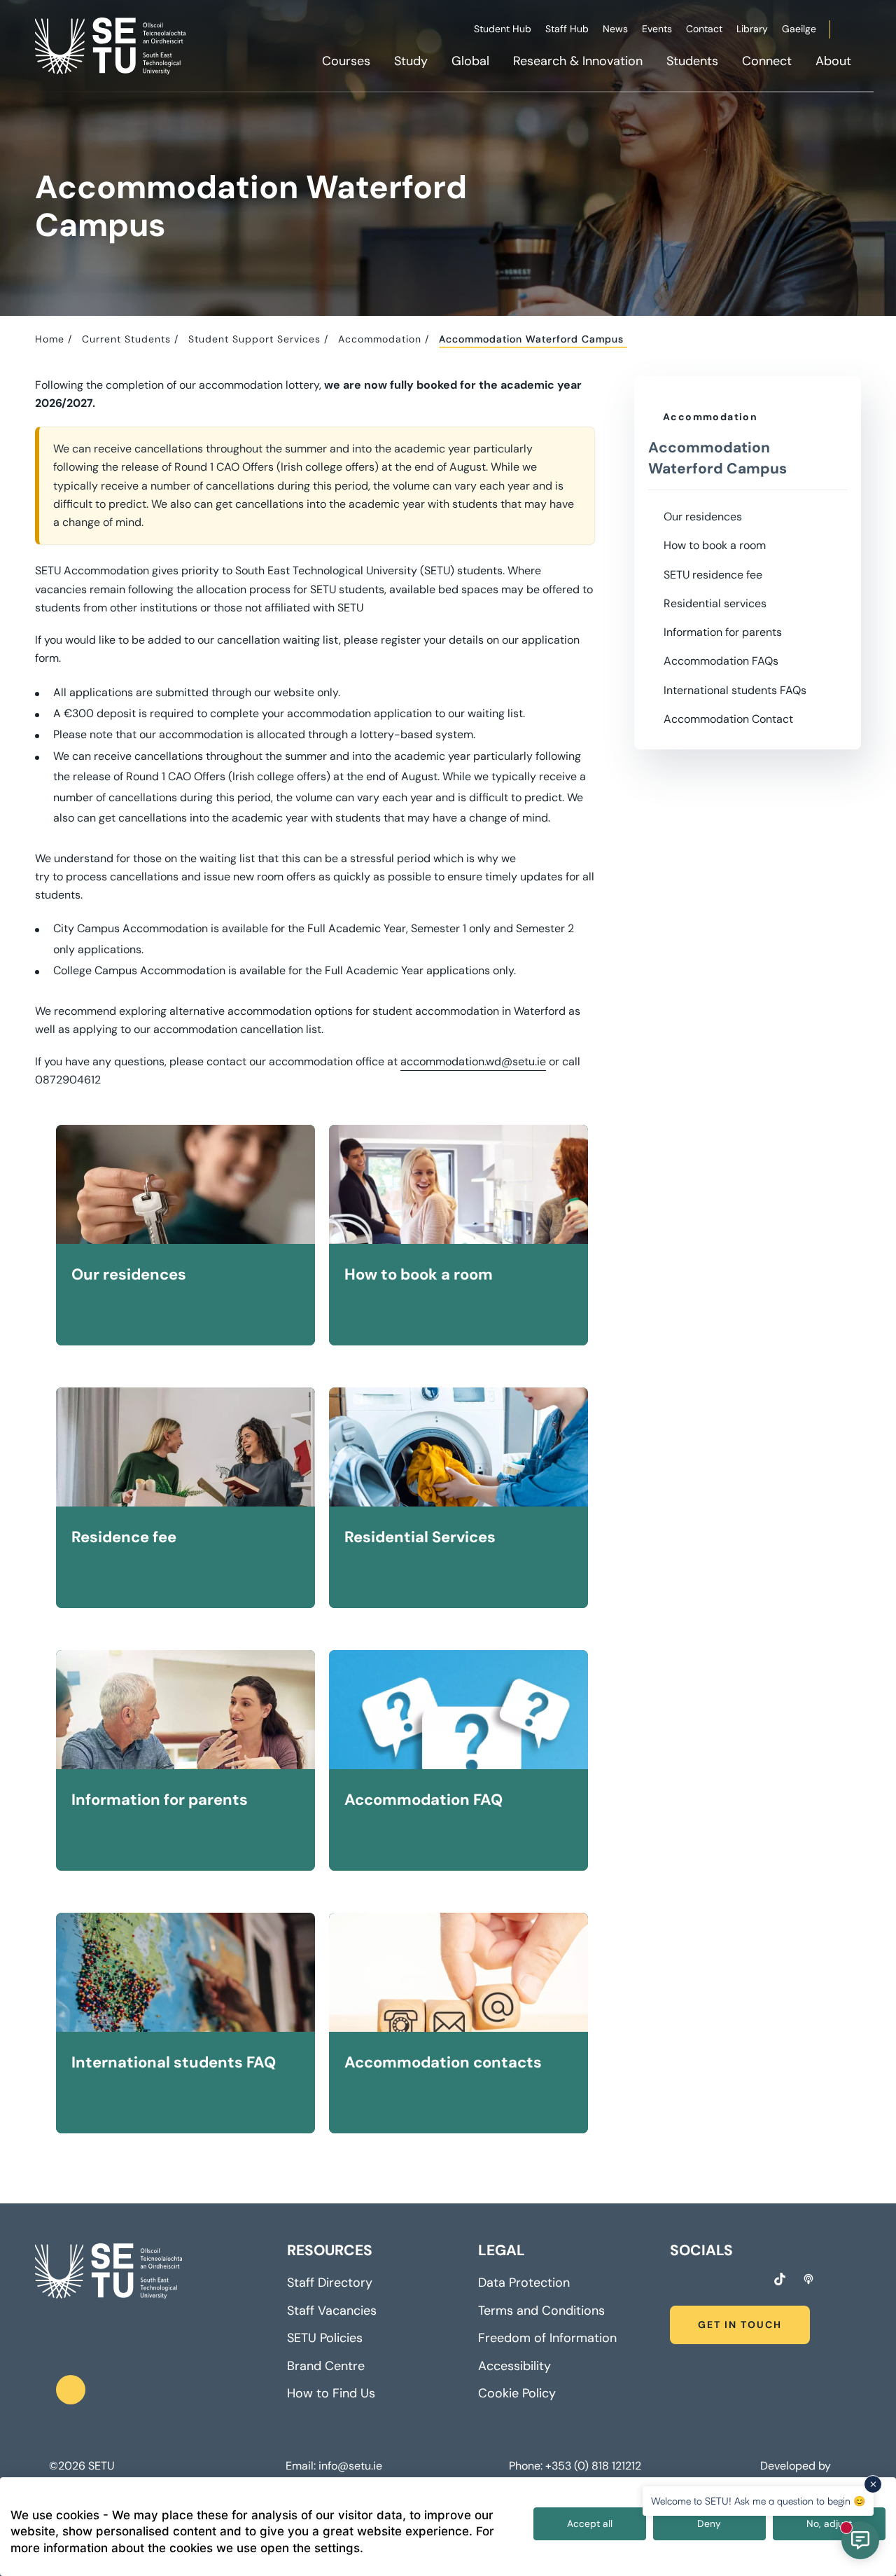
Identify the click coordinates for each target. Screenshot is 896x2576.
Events (657, 29)
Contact (704, 29)
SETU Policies (325, 2338)
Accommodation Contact (728, 719)
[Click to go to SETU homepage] (108, 2271)
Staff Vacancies (332, 2311)
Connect (767, 61)
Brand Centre (326, 2366)
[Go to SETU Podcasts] (808, 2279)
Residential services (715, 603)
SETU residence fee (713, 575)
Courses (346, 61)
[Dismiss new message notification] (873, 2484)
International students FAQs (735, 690)
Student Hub (503, 29)
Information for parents (723, 632)
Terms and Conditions (541, 2311)
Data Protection (524, 2283)
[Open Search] (859, 32)
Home (50, 339)
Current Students (126, 339)
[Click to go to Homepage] (112, 46)
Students (692, 61)
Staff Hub (567, 29)
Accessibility (514, 2366)
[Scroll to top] (71, 2390)
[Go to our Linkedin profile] (727, 2281)
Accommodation (380, 339)
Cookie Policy (517, 2393)
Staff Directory (330, 2283)
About (833, 61)
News (615, 29)
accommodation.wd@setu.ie (473, 1061)
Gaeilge (799, 29)
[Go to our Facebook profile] (675, 2281)
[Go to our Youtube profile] (752, 2281)
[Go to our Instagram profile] (701, 2281)
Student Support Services (254, 339)
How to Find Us (331, 2393)
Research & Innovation (578, 61)
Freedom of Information (547, 2338)
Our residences (703, 517)
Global (470, 61)
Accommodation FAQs (721, 661)
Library (752, 29)
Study (411, 61)
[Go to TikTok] (780, 2279)
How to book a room (715, 545)
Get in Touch (740, 2325)
